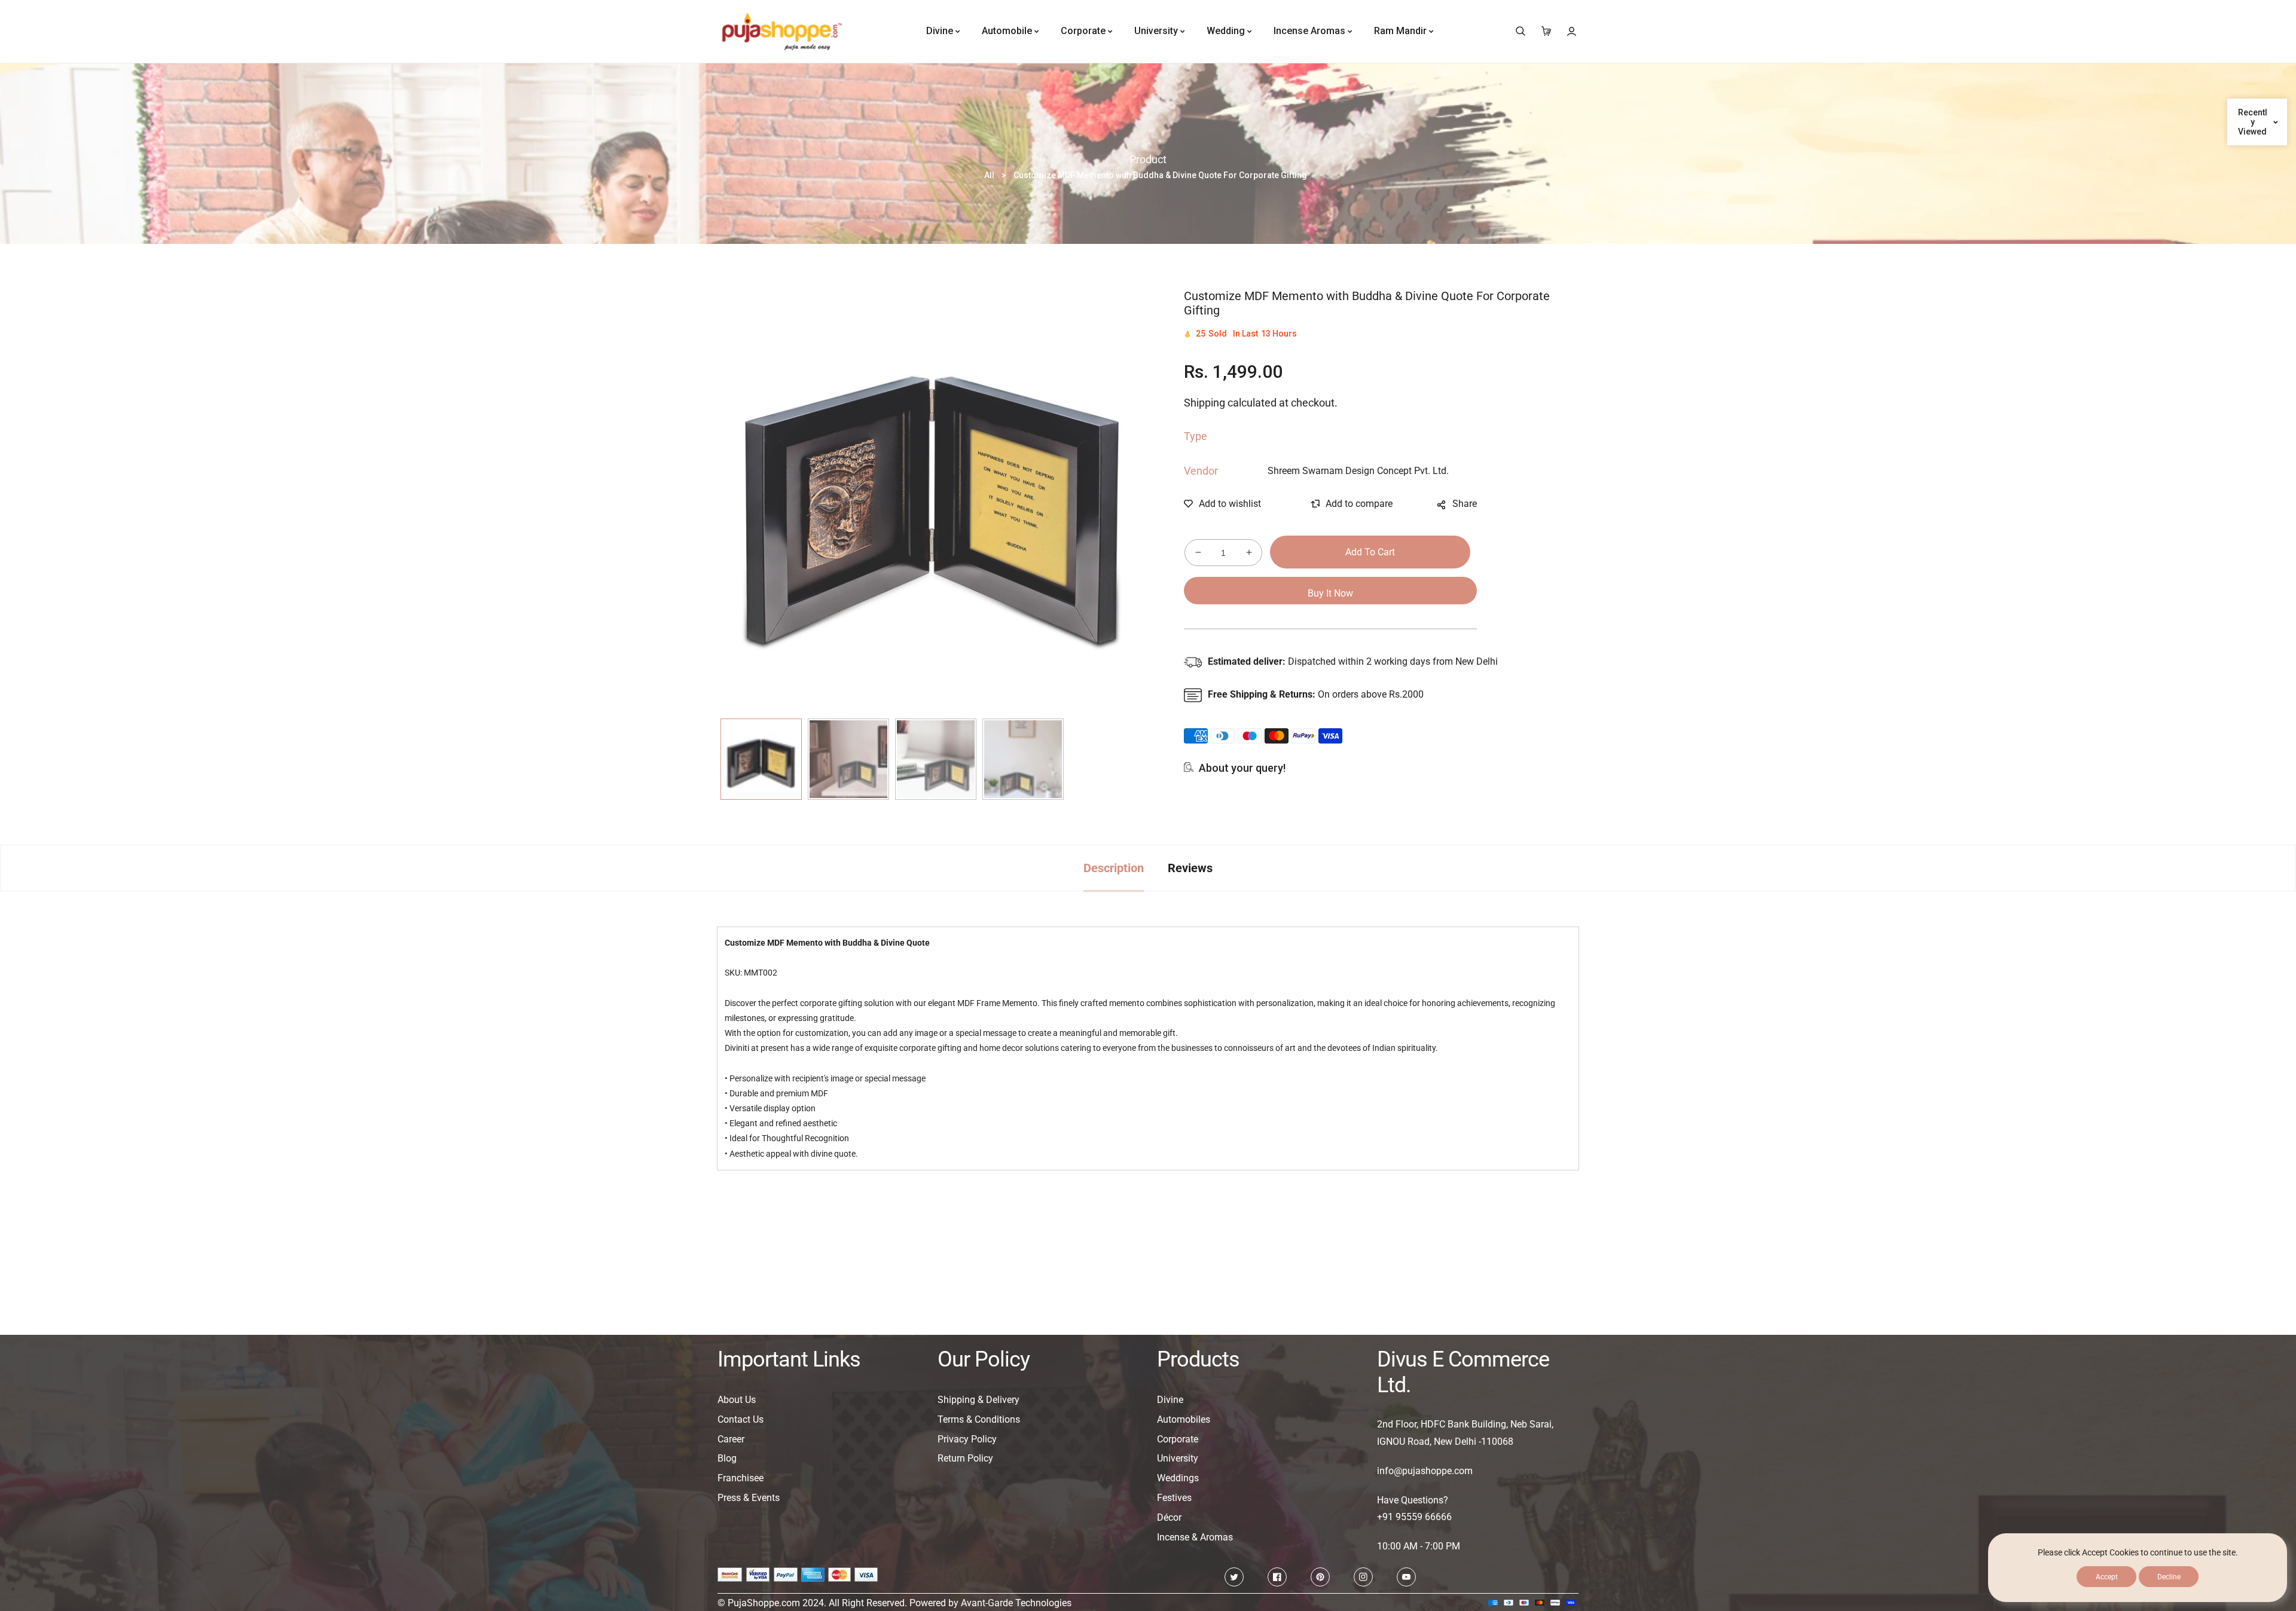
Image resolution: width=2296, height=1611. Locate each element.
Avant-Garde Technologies (1016, 1603)
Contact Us (741, 1419)
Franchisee (741, 1478)
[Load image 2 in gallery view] (848, 759)
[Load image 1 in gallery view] (761, 759)
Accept (2107, 1577)
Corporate (1178, 1439)
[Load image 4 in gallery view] (1023, 759)
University (1178, 1458)
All (989, 175)
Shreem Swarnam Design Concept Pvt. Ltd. (1358, 471)
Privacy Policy (967, 1439)
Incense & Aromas (1195, 1537)
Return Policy (965, 1458)
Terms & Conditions (979, 1419)
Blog (727, 1458)
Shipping (1205, 403)
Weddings (1178, 1478)
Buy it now (1330, 593)
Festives (1174, 1498)
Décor (1169, 1517)
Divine (1170, 1400)
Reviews (1190, 868)
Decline (2169, 1577)
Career (731, 1439)
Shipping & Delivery (978, 1400)
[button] (1520, 31)
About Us (737, 1400)
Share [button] (1465, 504)
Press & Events (749, 1498)
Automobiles (1184, 1419)
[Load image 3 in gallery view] (936, 759)
